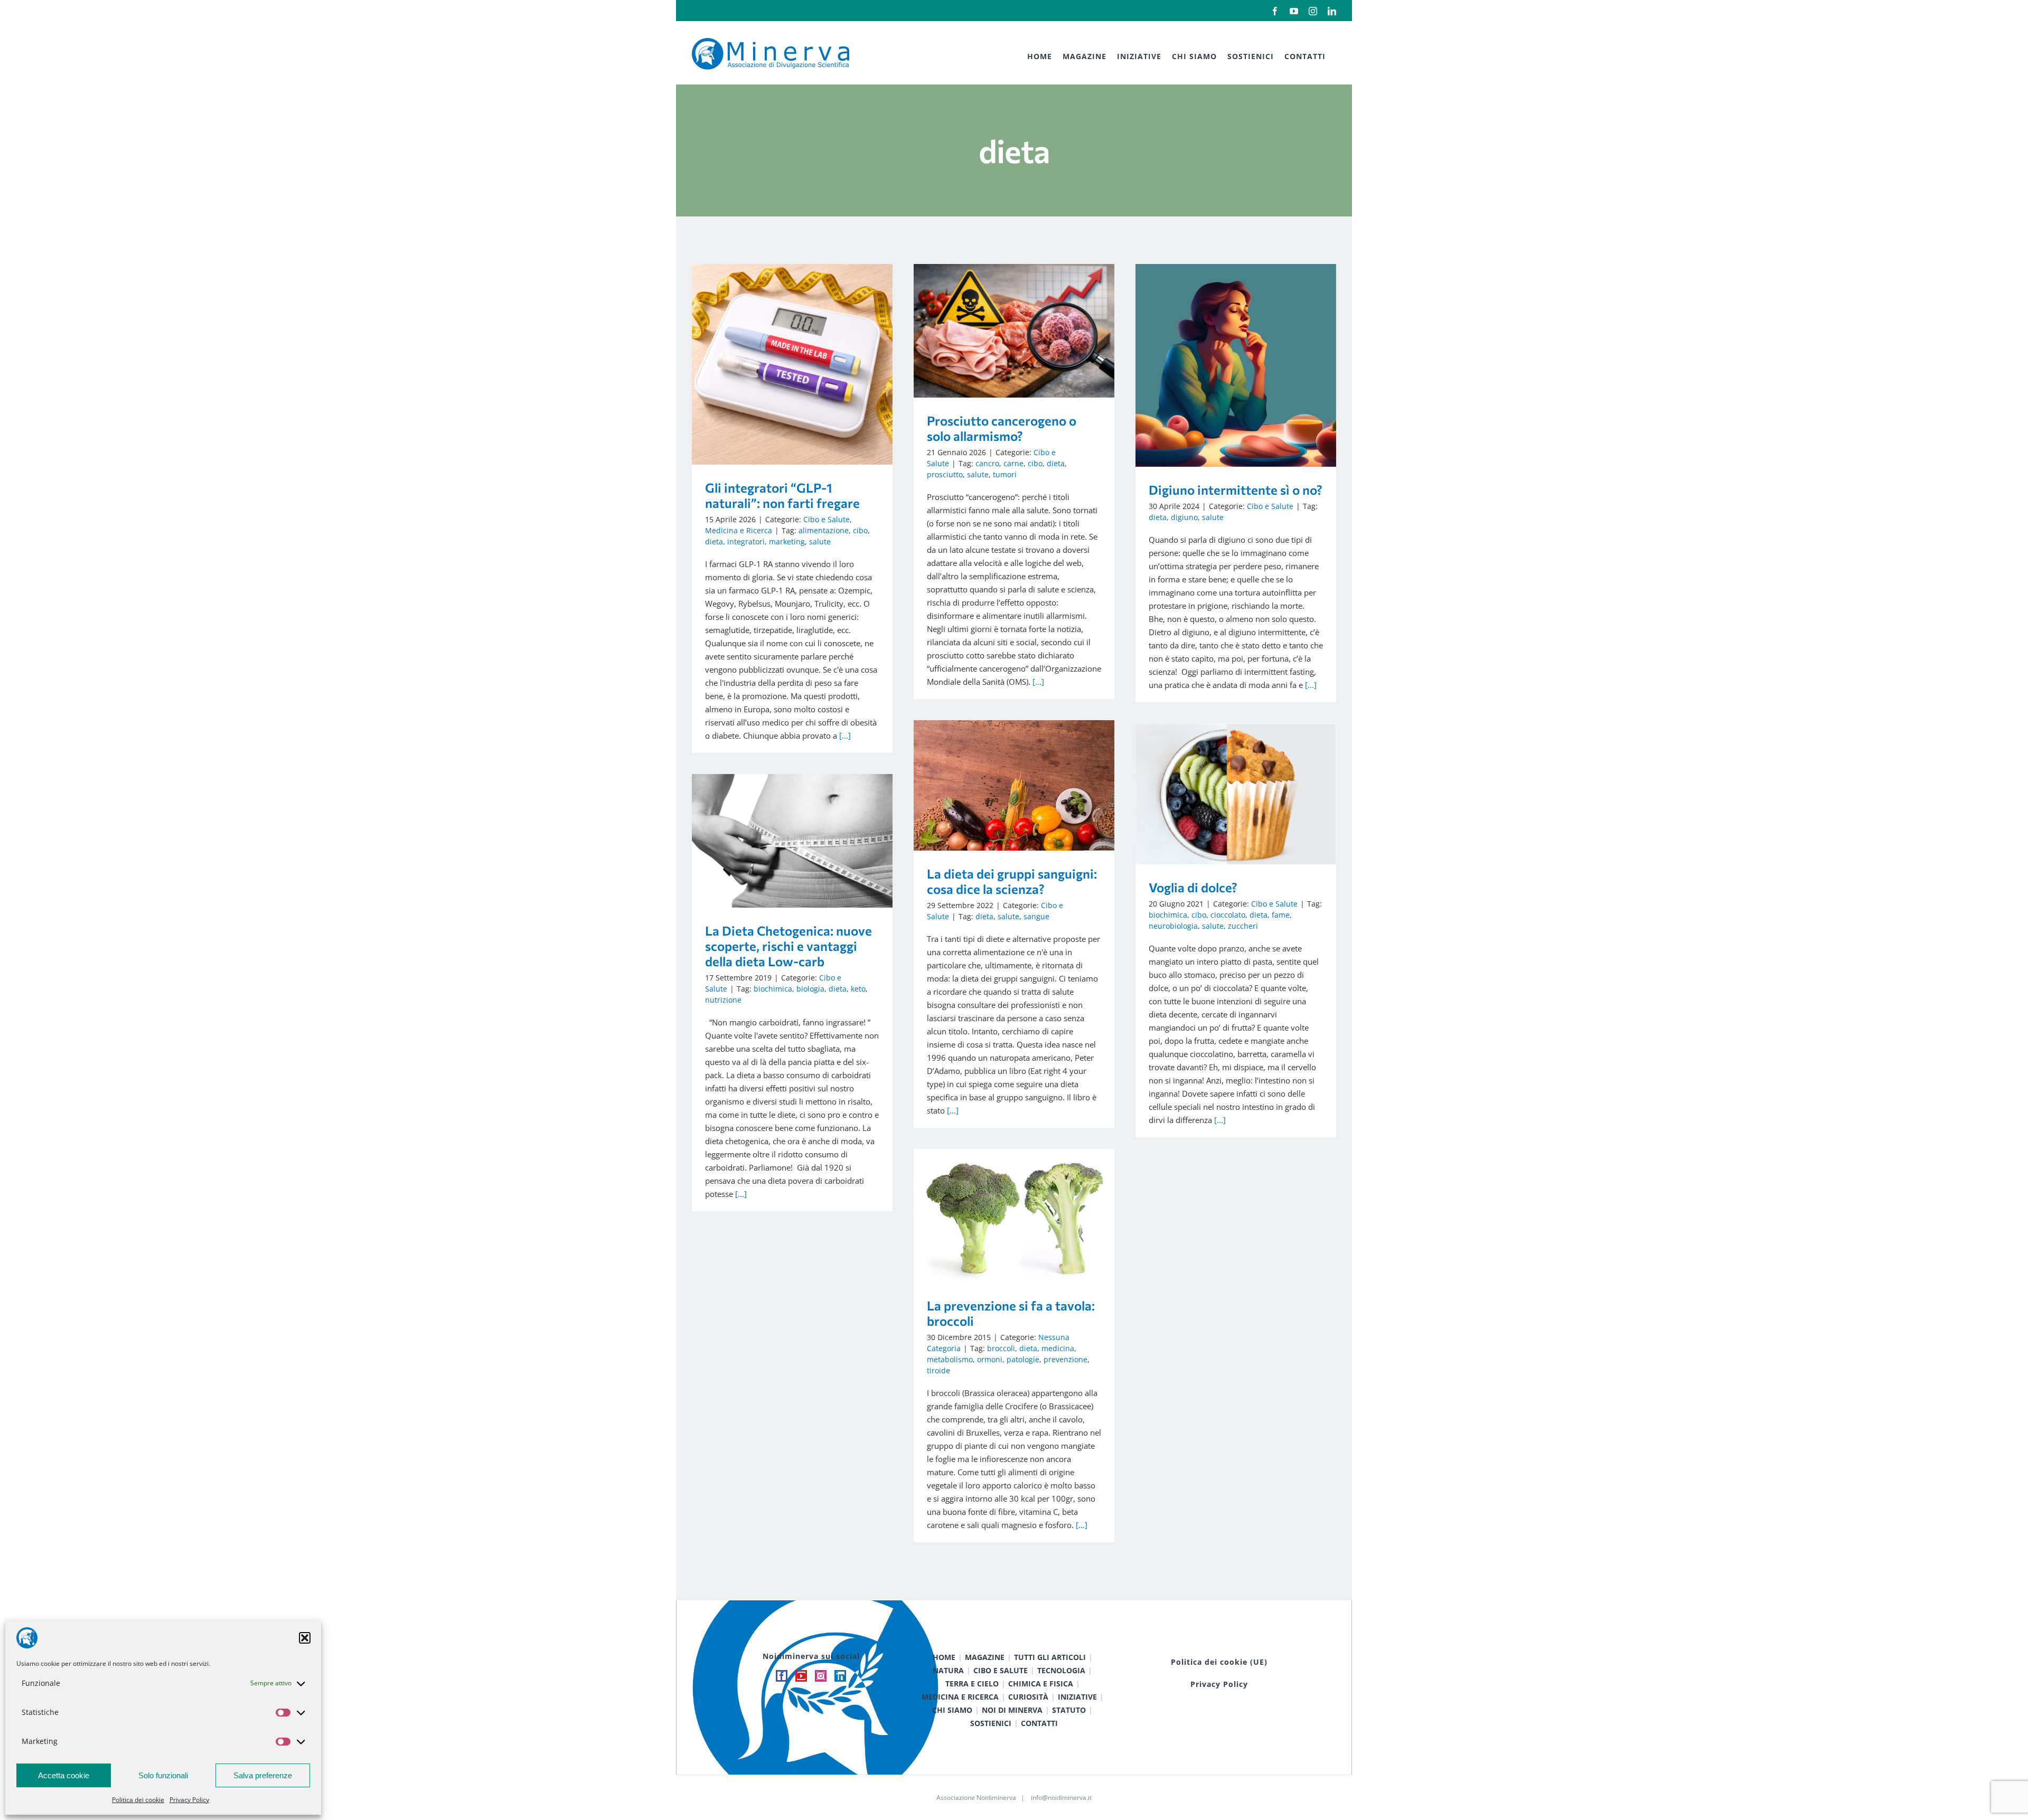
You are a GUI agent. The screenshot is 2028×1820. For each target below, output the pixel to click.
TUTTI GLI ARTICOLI (1050, 1657)
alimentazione (824, 530)
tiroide (938, 1370)
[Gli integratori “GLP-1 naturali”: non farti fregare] (792, 364)
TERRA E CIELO (972, 1684)
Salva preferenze (263, 1775)
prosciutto (945, 474)
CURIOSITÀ (1028, 1697)
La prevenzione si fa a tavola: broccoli (999, 1216)
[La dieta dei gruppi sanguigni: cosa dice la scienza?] (1014, 785)
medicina (1058, 1348)
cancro (987, 463)
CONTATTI (1039, 1723)
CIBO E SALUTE (1001, 1670)
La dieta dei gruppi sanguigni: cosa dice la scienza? (999, 785)
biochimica (1168, 915)
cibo (860, 530)
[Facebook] (782, 1676)
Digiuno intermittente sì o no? (1221, 365)
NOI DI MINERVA (1012, 1710)
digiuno (1184, 517)
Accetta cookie (64, 1775)
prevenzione (1065, 1359)
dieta (714, 541)
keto (858, 989)
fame (1281, 915)
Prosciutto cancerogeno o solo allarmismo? (999, 331)
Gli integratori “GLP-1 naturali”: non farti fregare (777, 365)
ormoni (990, 1359)
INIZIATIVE (1077, 1697)
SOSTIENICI (991, 1723)
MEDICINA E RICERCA (960, 1697)
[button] (305, 1638)
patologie (1023, 1359)
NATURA (948, 1670)
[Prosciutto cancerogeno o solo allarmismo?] (1014, 331)
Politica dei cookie (138, 1800)
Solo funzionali (163, 1775)
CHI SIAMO (952, 1710)
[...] (845, 735)
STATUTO (1069, 1710)
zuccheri (1243, 926)
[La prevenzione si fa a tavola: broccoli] (1014, 1216)
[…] (1082, 1525)
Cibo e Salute (827, 519)
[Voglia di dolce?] (1236, 794)
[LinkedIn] (840, 1676)
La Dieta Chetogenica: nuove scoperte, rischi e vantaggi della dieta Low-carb (777, 841)
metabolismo (950, 1359)
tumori (1005, 474)
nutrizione (723, 1000)
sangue (1036, 916)
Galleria (808, 365)
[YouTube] (801, 1676)
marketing (787, 541)
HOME (944, 1657)
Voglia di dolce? (1221, 794)
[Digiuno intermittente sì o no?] (1236, 365)
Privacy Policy (189, 1800)
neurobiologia (1173, 926)
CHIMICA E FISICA (1041, 1684)
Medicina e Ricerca (739, 530)
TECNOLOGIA (1061, 1670)
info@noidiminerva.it (1061, 1798)
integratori (746, 541)
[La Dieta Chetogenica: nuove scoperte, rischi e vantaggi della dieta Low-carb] (792, 841)
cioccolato (1228, 915)
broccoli (1001, 1348)
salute (820, 541)
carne (1013, 463)
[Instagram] (821, 1676)
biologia (810, 989)
